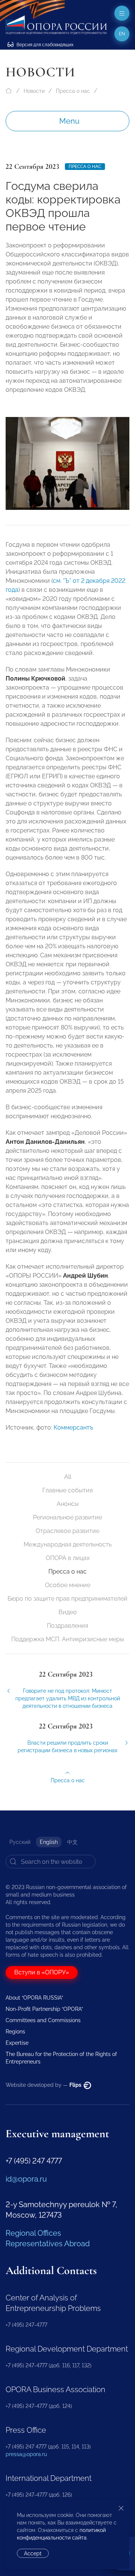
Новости (34, 91)
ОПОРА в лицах (68, 1558)
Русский (20, 1842)
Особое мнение (68, 1585)
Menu (69, 121)
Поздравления (67, 1626)
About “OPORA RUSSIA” (34, 1998)
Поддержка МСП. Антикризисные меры (68, 1639)
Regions (15, 2032)
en (122, 34)
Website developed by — (44, 2085)
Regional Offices (33, 2233)
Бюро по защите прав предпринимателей (67, 1599)
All (68, 1477)
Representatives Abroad (48, 2244)
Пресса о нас (73, 91)
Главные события (67, 1490)
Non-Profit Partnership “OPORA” (44, 2009)
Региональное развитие (67, 1517)
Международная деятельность (68, 1544)
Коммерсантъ (73, 1427)
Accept (33, 2553)
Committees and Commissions (43, 2020)
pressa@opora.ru (26, 2454)
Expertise (17, 2043)
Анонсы (68, 1504)
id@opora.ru (26, 2179)
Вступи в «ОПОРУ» (42, 1972)
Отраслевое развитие (67, 1531)
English (49, 1842)
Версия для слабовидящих (44, 45)
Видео (68, 1612)
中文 (72, 1842)
